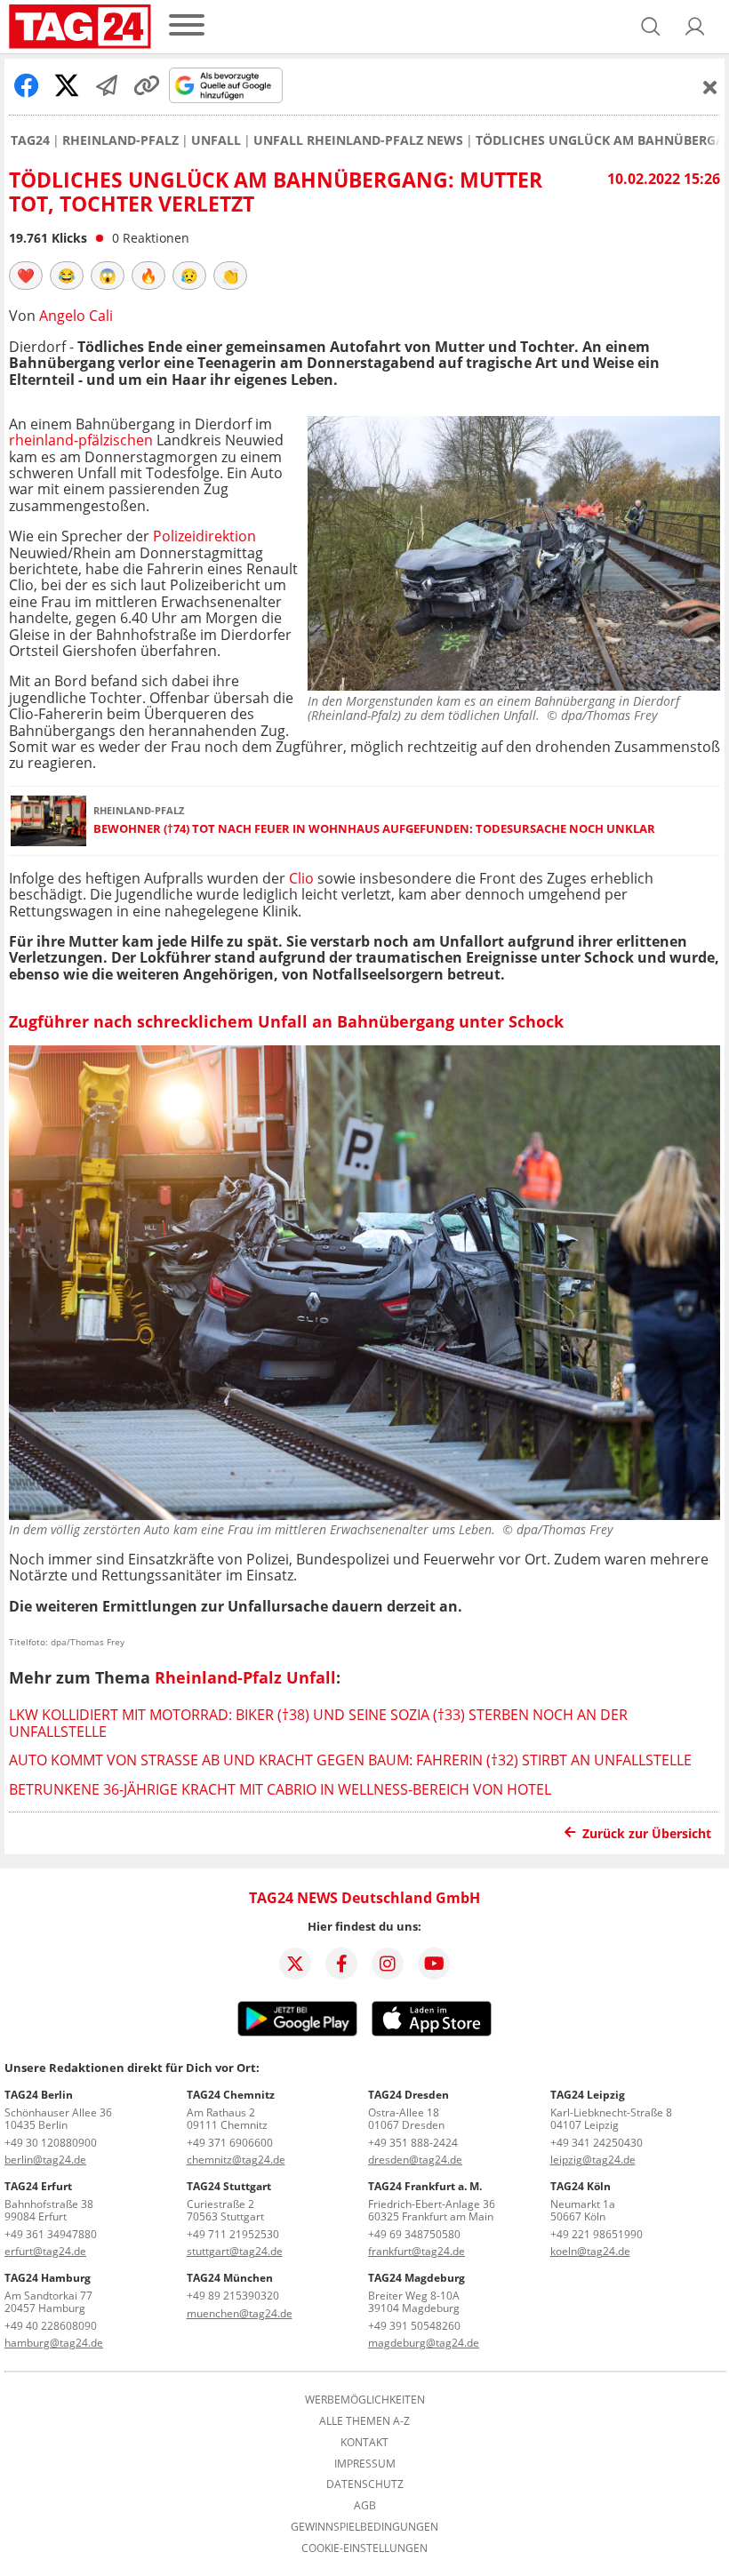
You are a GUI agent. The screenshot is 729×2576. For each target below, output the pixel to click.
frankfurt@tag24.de (417, 2251)
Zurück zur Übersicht (647, 1833)
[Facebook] (341, 1964)
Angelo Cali (76, 316)
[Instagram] (388, 1964)
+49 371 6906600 (230, 2143)
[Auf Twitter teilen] (67, 85)
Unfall (216, 140)
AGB (365, 2506)
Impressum (365, 2464)
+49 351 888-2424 (413, 2143)
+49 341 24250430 (597, 2143)
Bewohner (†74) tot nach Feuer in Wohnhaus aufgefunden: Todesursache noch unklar (374, 829)
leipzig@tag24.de (593, 2160)
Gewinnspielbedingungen (364, 2527)
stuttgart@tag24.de (235, 2251)
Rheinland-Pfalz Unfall (245, 1677)
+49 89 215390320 (233, 2296)
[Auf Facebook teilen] (27, 85)
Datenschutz (365, 2484)
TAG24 (30, 140)
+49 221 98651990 (597, 2234)
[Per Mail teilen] (107, 85)
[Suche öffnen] (651, 27)
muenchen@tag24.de (240, 2313)
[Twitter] (295, 1964)
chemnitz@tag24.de (236, 2160)
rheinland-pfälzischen (81, 440)
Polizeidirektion (204, 536)
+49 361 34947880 (51, 2234)
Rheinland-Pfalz (120, 140)
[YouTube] (434, 1964)
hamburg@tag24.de (54, 2343)
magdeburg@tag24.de (424, 2343)
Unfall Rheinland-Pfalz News (358, 140)
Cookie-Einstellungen (364, 2548)
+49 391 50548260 (414, 2326)
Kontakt (364, 2443)
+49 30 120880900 (51, 2143)
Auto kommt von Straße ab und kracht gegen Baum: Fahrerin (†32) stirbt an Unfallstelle (350, 1760)
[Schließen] (710, 87)
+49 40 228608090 (51, 2326)
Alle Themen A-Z (364, 2421)
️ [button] (26, 276)
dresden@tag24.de (415, 2160)
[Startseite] (80, 27)
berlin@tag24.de (45, 2160)
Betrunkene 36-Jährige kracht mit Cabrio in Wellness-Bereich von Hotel (280, 1789)
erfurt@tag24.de (45, 2251)
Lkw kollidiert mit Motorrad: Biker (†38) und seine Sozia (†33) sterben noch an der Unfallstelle (318, 1723)
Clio (301, 878)
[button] (695, 27)
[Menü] (187, 26)
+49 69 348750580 (414, 2234)
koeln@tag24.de (590, 2251)
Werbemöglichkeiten (365, 2400)
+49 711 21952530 (233, 2234)
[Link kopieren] (147, 85)
